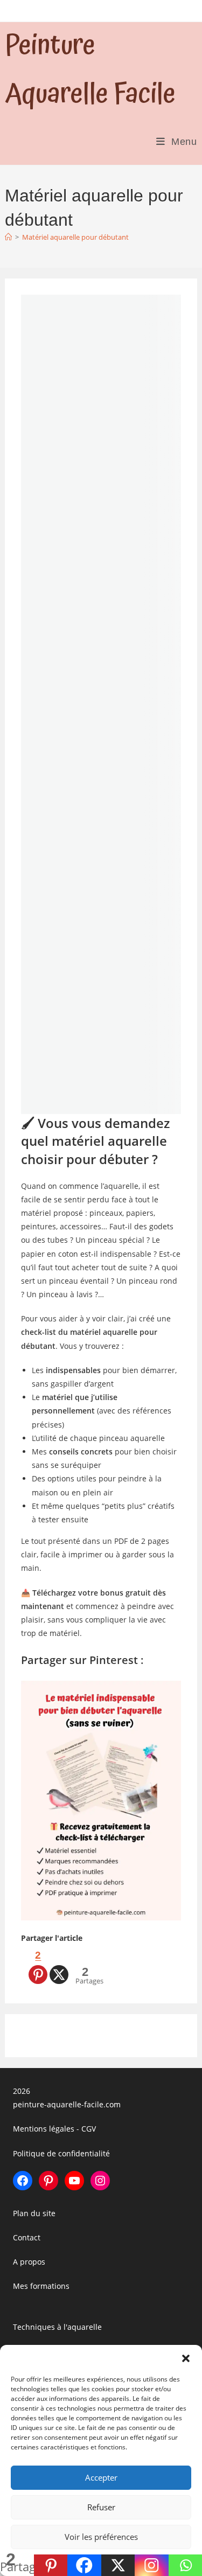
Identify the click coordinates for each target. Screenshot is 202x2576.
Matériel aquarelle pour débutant (75, 237)
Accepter (101, 2477)
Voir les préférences (101, 2537)
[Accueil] (8, 237)
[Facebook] (84, 2565)
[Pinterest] (51, 2565)
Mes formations (41, 2286)
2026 (22, 2091)
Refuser (101, 2507)
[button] (186, 2358)
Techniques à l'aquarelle (57, 2326)
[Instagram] (152, 2565)
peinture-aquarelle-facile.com (67, 2104)
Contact (27, 2237)
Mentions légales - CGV (54, 2129)
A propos (29, 2262)
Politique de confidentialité (61, 2153)
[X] (59, 1965)
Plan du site (34, 2213)
